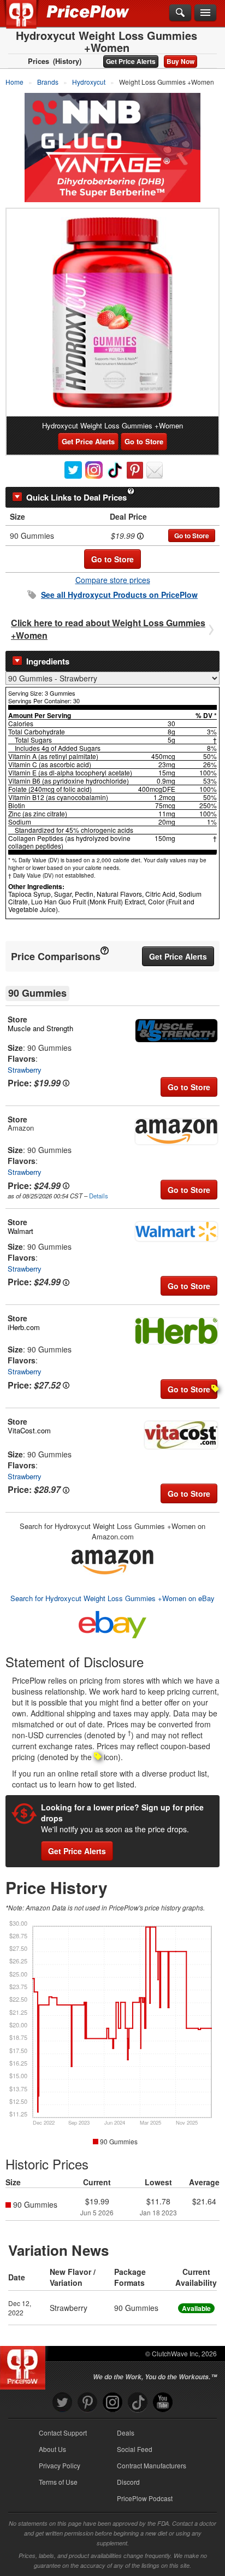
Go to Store (144, 441)
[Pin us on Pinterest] (87, 2402)
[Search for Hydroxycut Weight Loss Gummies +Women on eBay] (112, 1623)
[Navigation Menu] (205, 13)
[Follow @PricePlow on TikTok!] (138, 2402)
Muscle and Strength (40, 1028)
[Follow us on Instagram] (112, 2402)
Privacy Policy (60, 2465)
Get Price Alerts (131, 61)
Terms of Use (58, 2482)
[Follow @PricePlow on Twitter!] (62, 2402)
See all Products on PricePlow (119, 595)
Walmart (20, 1231)
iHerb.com (24, 1327)
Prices (39, 61)
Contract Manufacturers (152, 2465)
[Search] (180, 13)
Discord (128, 2482)
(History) (67, 61)
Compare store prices (113, 580)
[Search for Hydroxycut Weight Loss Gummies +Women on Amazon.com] (112, 1560)
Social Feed (135, 2449)
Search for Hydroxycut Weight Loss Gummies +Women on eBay (112, 1598)
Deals (126, 2433)
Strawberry (25, 1070)
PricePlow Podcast (145, 2498)
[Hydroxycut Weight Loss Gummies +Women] (112, 313)
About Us (52, 2449)
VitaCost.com (29, 1430)
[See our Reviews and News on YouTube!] (163, 2402)
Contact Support (63, 2433)
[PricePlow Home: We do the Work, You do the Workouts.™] (29, 21)
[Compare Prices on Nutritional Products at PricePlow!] (25, 2365)
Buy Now (180, 61)
